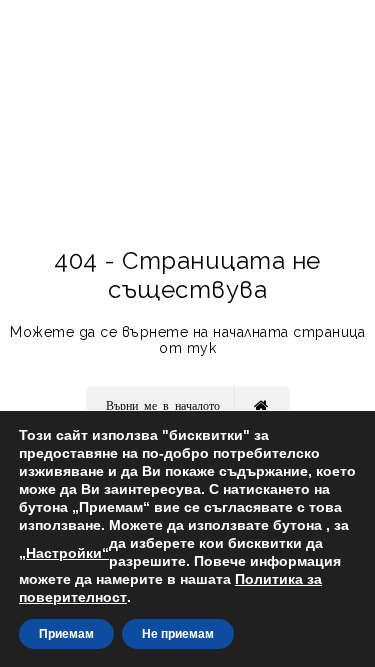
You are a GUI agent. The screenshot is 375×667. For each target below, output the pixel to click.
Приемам (66, 634)
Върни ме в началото (163, 405)
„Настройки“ (64, 553)
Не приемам (178, 634)
